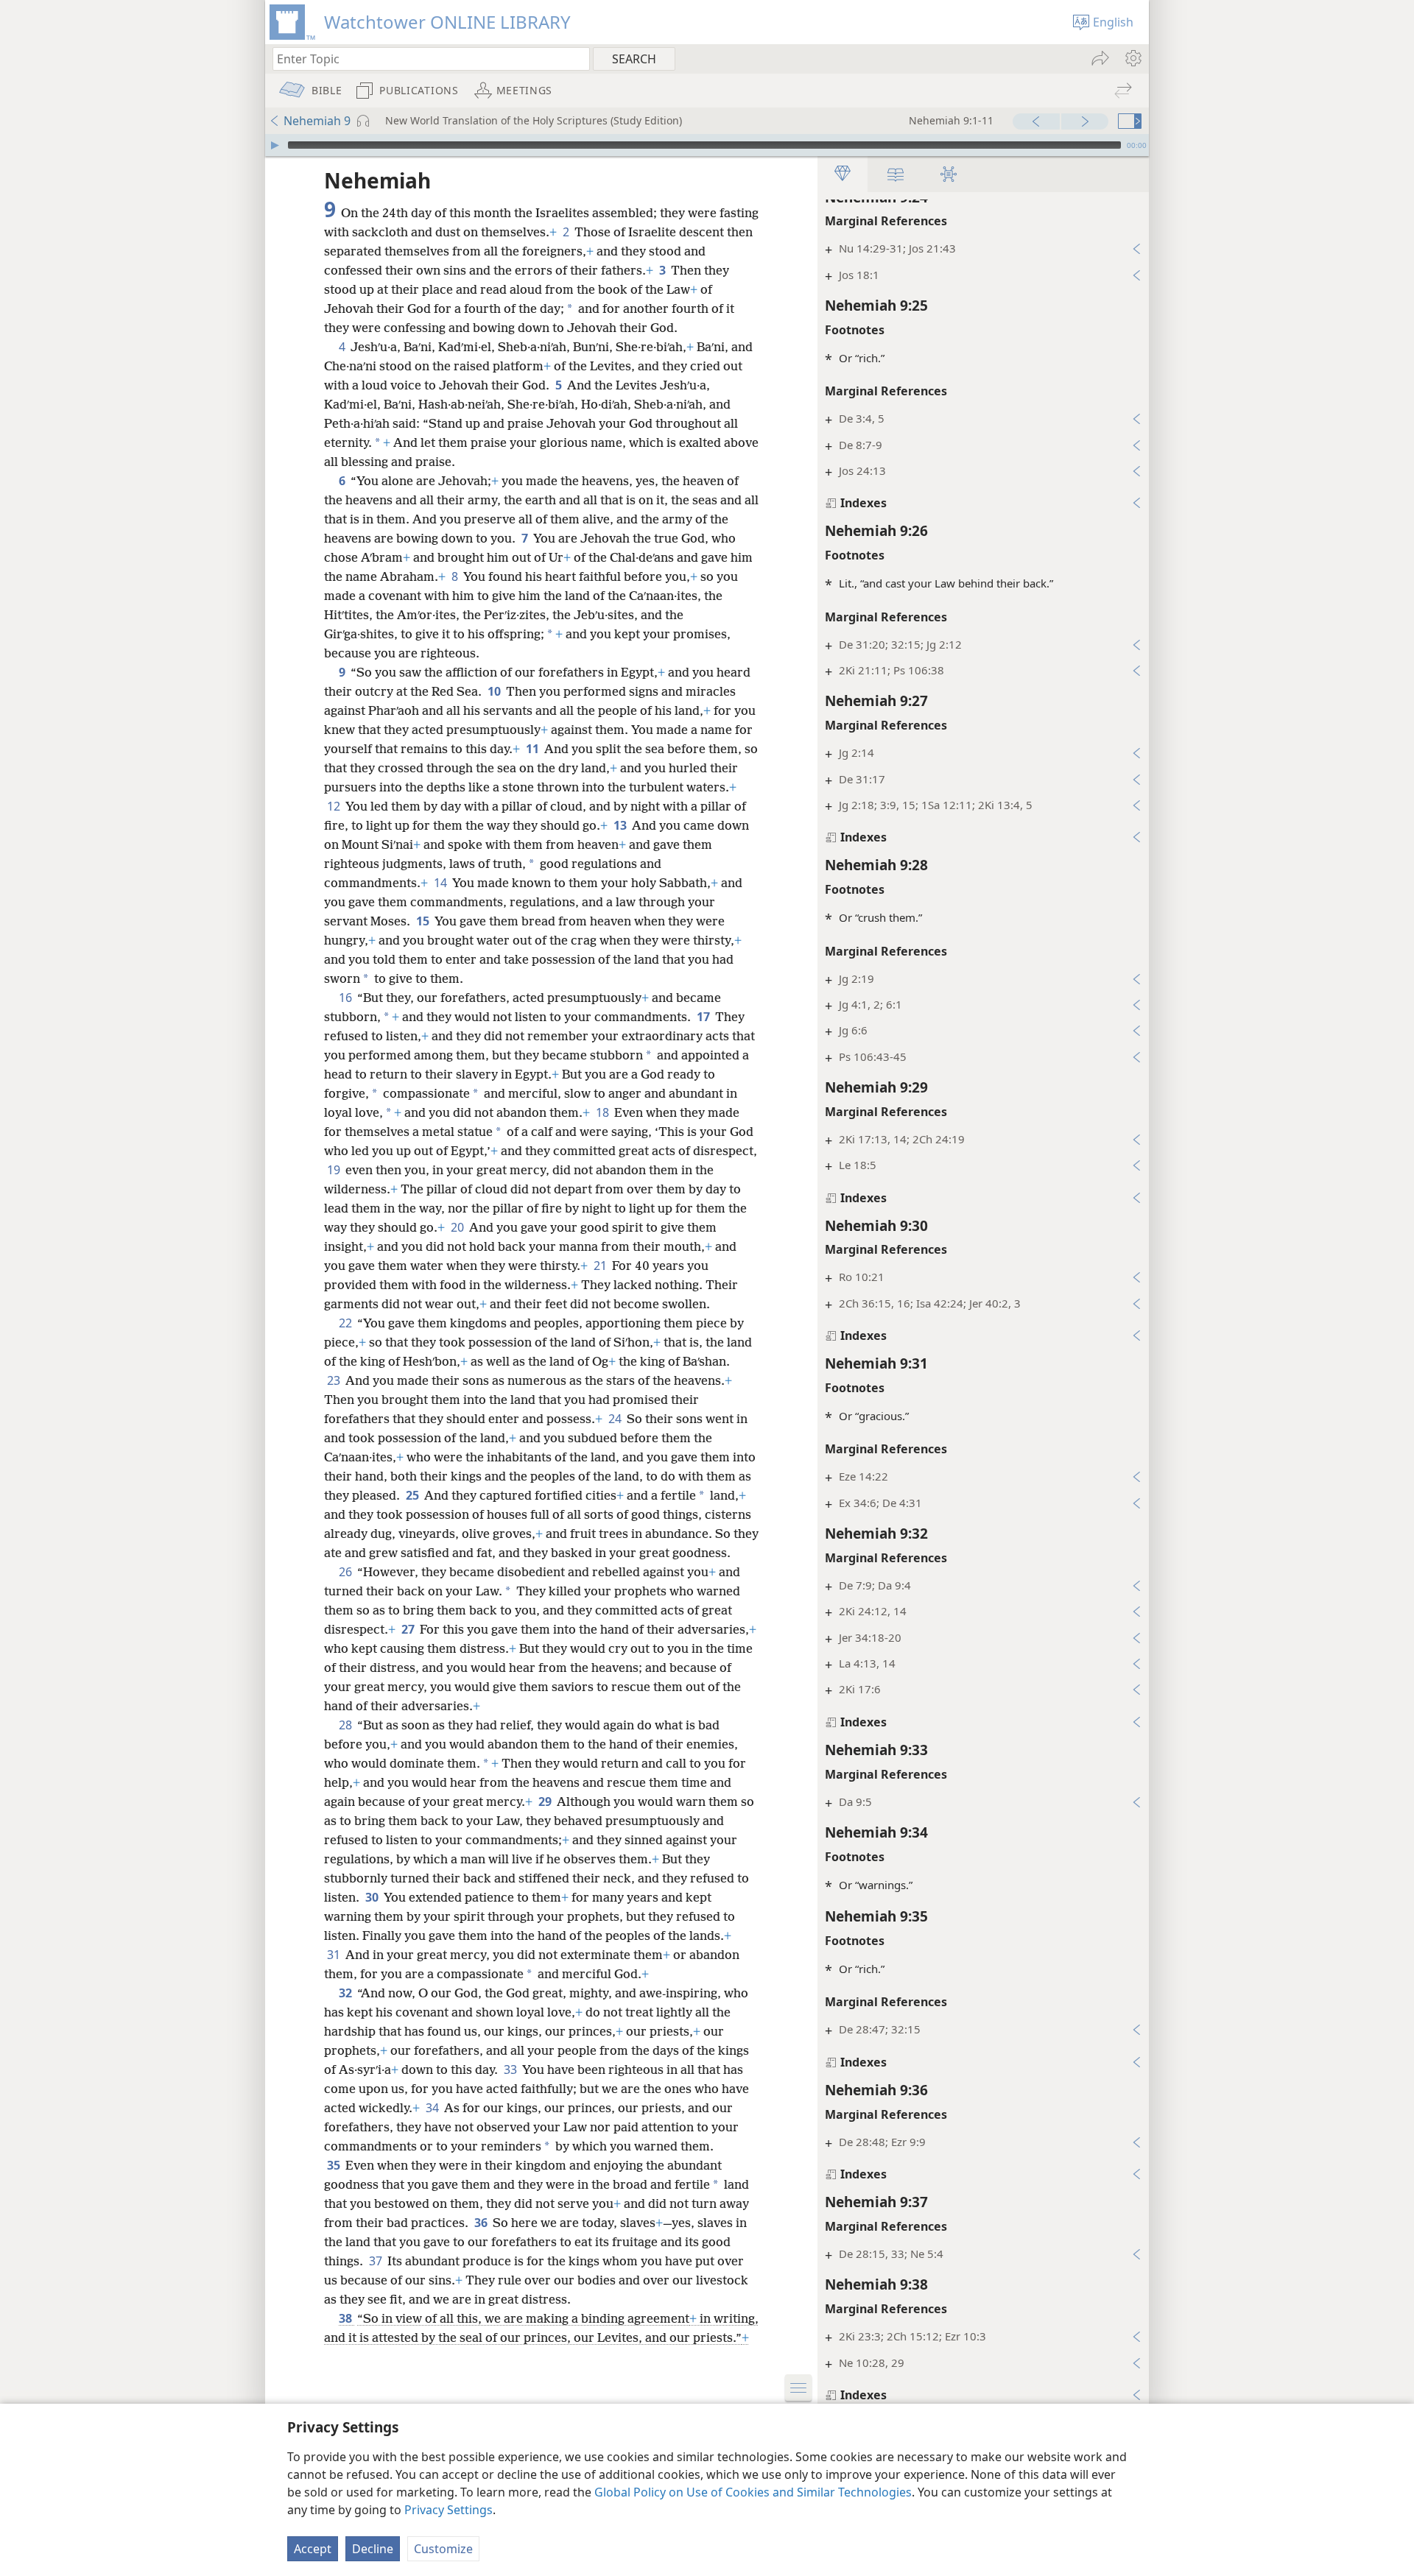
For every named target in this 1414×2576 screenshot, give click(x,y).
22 (347, 1323)
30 (373, 1897)
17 (704, 1017)
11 (534, 749)
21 (601, 1266)
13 (621, 825)
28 (347, 1725)
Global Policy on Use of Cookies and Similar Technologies (753, 2492)
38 (347, 2318)
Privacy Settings (449, 2510)
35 (335, 2165)
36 (482, 2223)
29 (546, 1802)
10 (495, 691)
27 (409, 1629)
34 (433, 2108)
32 (347, 1993)
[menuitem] (1132, 58)
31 (335, 1955)
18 (604, 1112)
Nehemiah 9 (317, 121)
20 (458, 1227)
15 (424, 921)
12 (335, 806)
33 (511, 2069)
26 (347, 1572)
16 (347, 998)
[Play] (275, 145)
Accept (313, 2549)
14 (442, 883)
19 (335, 1170)
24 (616, 1419)
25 (414, 1495)
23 (335, 1380)
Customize (443, 2549)
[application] (707, 145)
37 (377, 2261)
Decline (373, 2549)
